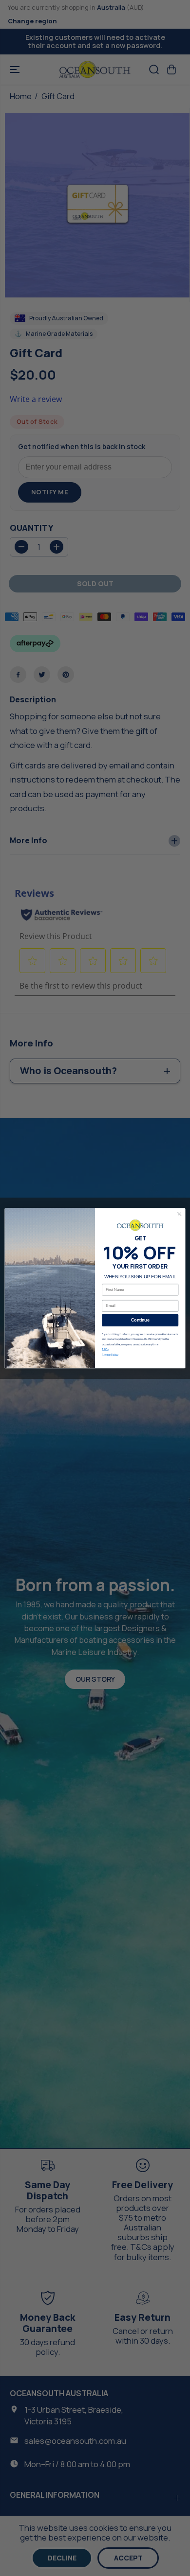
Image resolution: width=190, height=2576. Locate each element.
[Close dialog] (180, 1214)
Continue (140, 1320)
